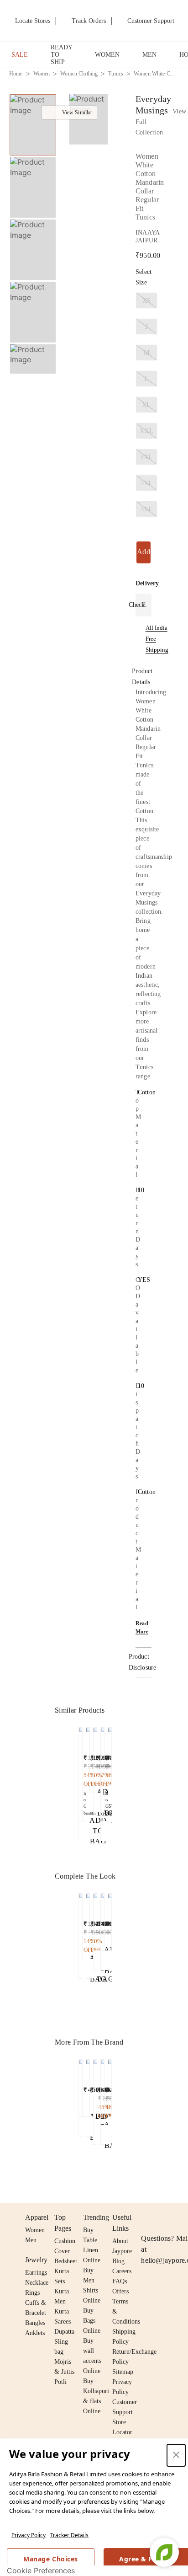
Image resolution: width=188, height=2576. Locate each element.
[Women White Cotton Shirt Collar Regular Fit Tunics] (102, 1772)
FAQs (120, 2281)
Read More (142, 1628)
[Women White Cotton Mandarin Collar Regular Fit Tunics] (81, 1772)
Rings (32, 2293)
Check (137, 605)
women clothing (79, 74)
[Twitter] (182, 2217)
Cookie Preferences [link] (41, 2571)
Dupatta (64, 2332)
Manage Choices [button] (50, 2559)
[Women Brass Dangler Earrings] (95, 1920)
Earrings (36, 2273)
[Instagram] (146, 2217)
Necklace (37, 2283)
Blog (118, 2261)
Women (35, 2230)
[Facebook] (164, 2217)
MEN (149, 55)
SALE (20, 55)
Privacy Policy (29, 2535)
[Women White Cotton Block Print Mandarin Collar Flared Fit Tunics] (88, 1758)
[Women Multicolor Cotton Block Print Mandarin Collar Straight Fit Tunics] (102, 2090)
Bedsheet (66, 2261)
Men (31, 2240)
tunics (116, 74)
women (42, 74)
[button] (32, 364)
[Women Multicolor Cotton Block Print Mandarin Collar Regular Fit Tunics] (95, 2090)
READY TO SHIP (61, 55)
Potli (60, 2382)
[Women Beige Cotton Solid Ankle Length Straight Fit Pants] (81, 1924)
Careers (122, 2271)
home (16, 74)
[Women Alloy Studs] (88, 1924)
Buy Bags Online (92, 2321)
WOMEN (107, 55)
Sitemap (123, 2372)
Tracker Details (69, 2535)
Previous (33, 94)
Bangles (35, 2323)
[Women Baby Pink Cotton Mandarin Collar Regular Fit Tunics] (88, 2086)
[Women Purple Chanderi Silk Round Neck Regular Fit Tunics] (81, 2086)
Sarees (63, 2322)
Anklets (35, 2333)
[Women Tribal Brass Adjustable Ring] (102, 1920)
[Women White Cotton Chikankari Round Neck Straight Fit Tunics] (95, 1758)
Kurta (62, 2291)
